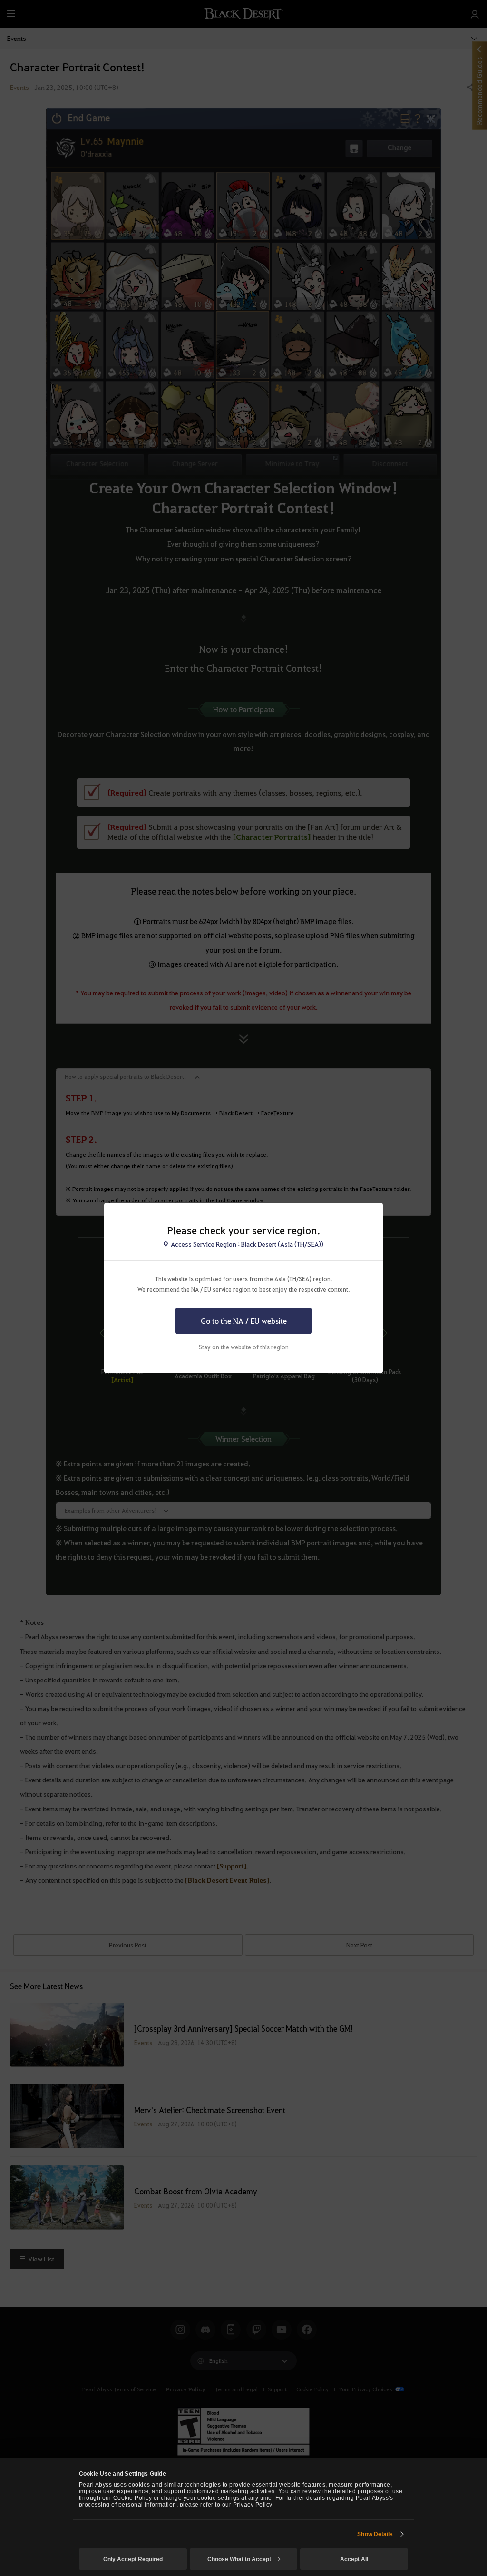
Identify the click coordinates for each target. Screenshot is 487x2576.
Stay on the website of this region (244, 1347)
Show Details (375, 2534)
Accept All (354, 2559)
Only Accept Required (133, 2559)
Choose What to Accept (239, 2559)
